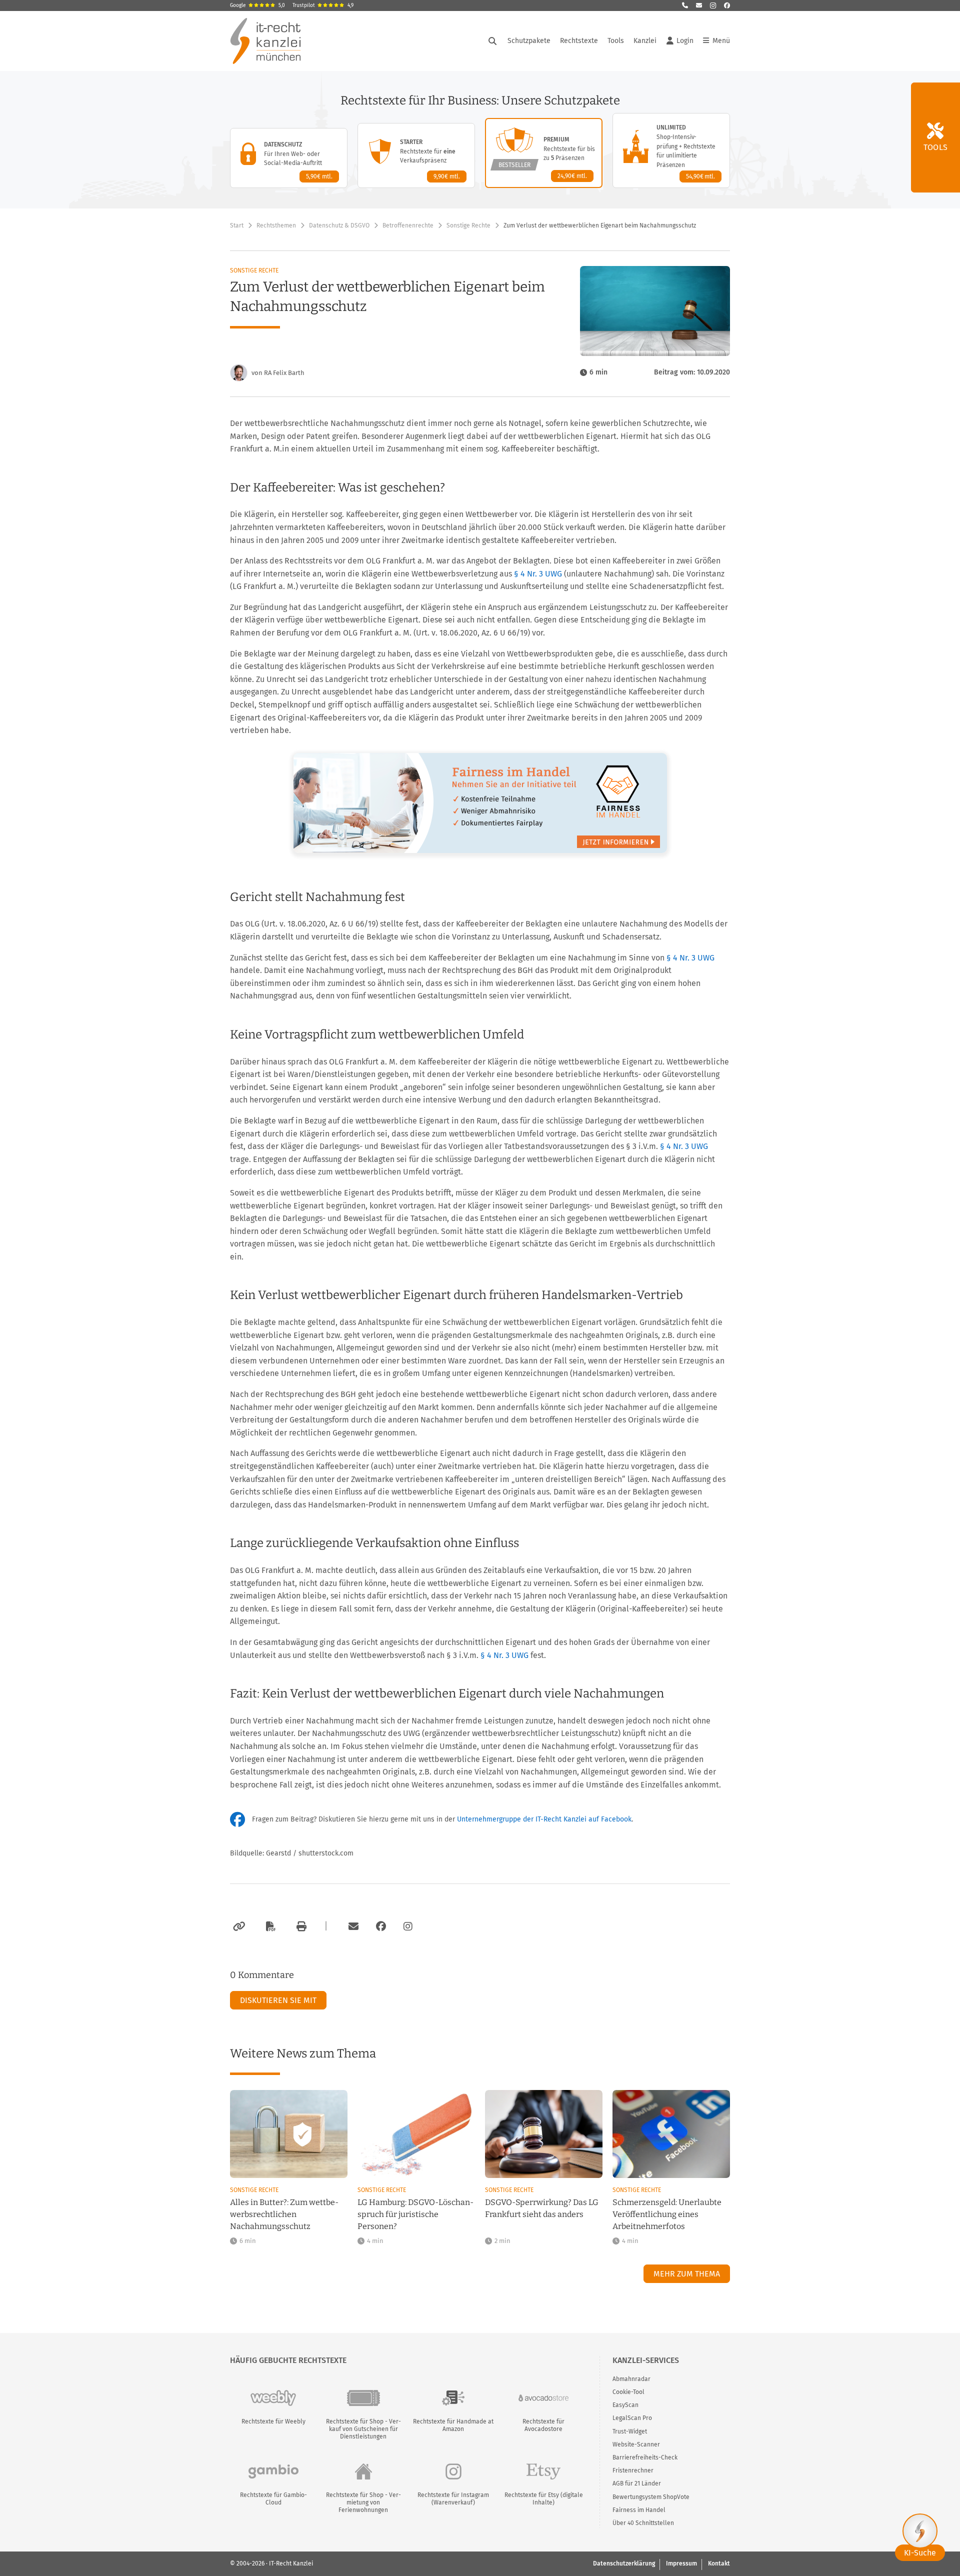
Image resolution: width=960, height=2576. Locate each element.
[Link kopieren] (238, 1926)
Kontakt (719, 2563)
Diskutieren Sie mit (278, 2000)
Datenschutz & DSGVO (339, 225)
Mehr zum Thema (687, 2274)
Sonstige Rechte (468, 225)
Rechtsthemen (276, 225)
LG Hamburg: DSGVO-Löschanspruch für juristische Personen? (415, 2214)
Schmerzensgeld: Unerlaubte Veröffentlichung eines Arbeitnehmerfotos (667, 2214)
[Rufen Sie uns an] (685, 5)
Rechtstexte (579, 41)
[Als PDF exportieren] (269, 1926)
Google (257, 5)
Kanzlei (645, 41)
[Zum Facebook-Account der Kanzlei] (381, 1926)
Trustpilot (323, 5)
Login (685, 41)
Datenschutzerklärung (624, 2563)
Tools (616, 41)
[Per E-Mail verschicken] (352, 1926)
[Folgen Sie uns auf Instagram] (713, 5)
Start (237, 225)
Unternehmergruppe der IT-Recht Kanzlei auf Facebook (544, 1819)
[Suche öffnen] (492, 41)
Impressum (681, 2563)
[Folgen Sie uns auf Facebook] (727, 5)
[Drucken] (300, 1926)
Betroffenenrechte (408, 225)
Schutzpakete (529, 41)
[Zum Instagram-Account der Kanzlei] (408, 1926)
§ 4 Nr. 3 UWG (538, 574)
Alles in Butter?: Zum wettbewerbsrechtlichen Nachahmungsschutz (284, 2214)
